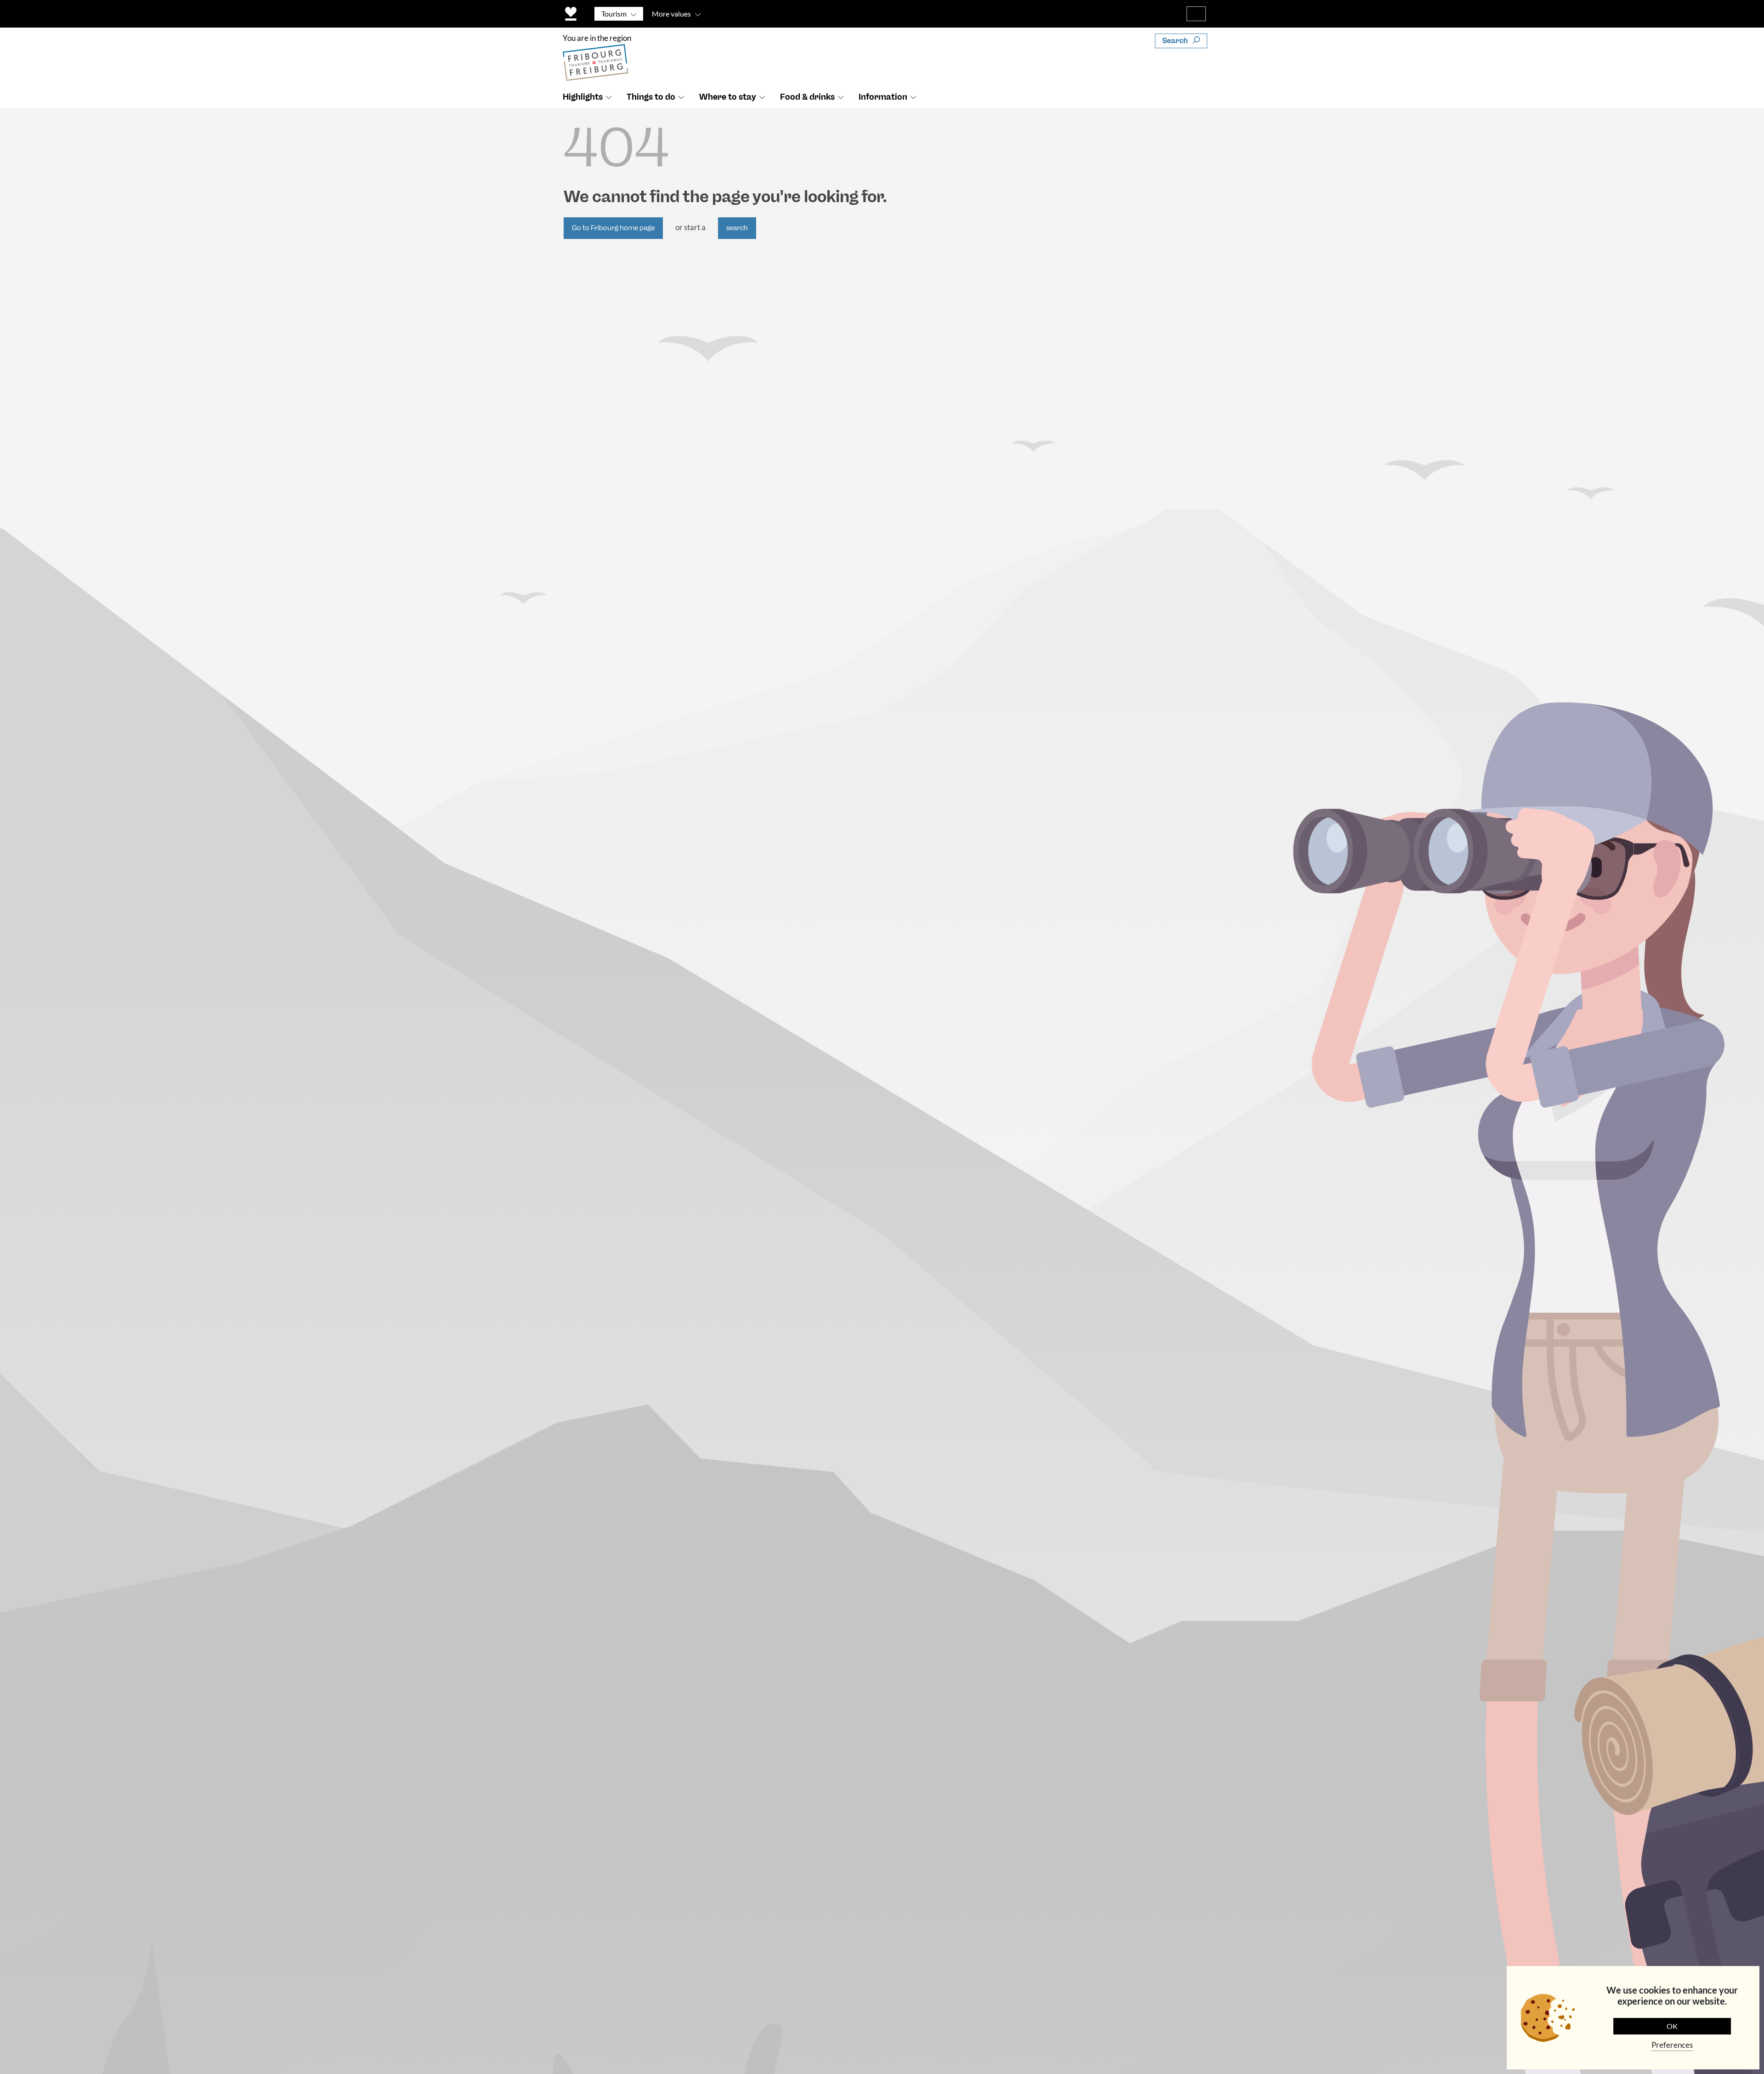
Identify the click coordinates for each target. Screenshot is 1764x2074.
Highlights (583, 97)
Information (883, 97)
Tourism (614, 14)
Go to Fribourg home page (613, 228)
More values (671, 14)
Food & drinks (807, 97)
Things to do (651, 97)
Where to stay (728, 97)
